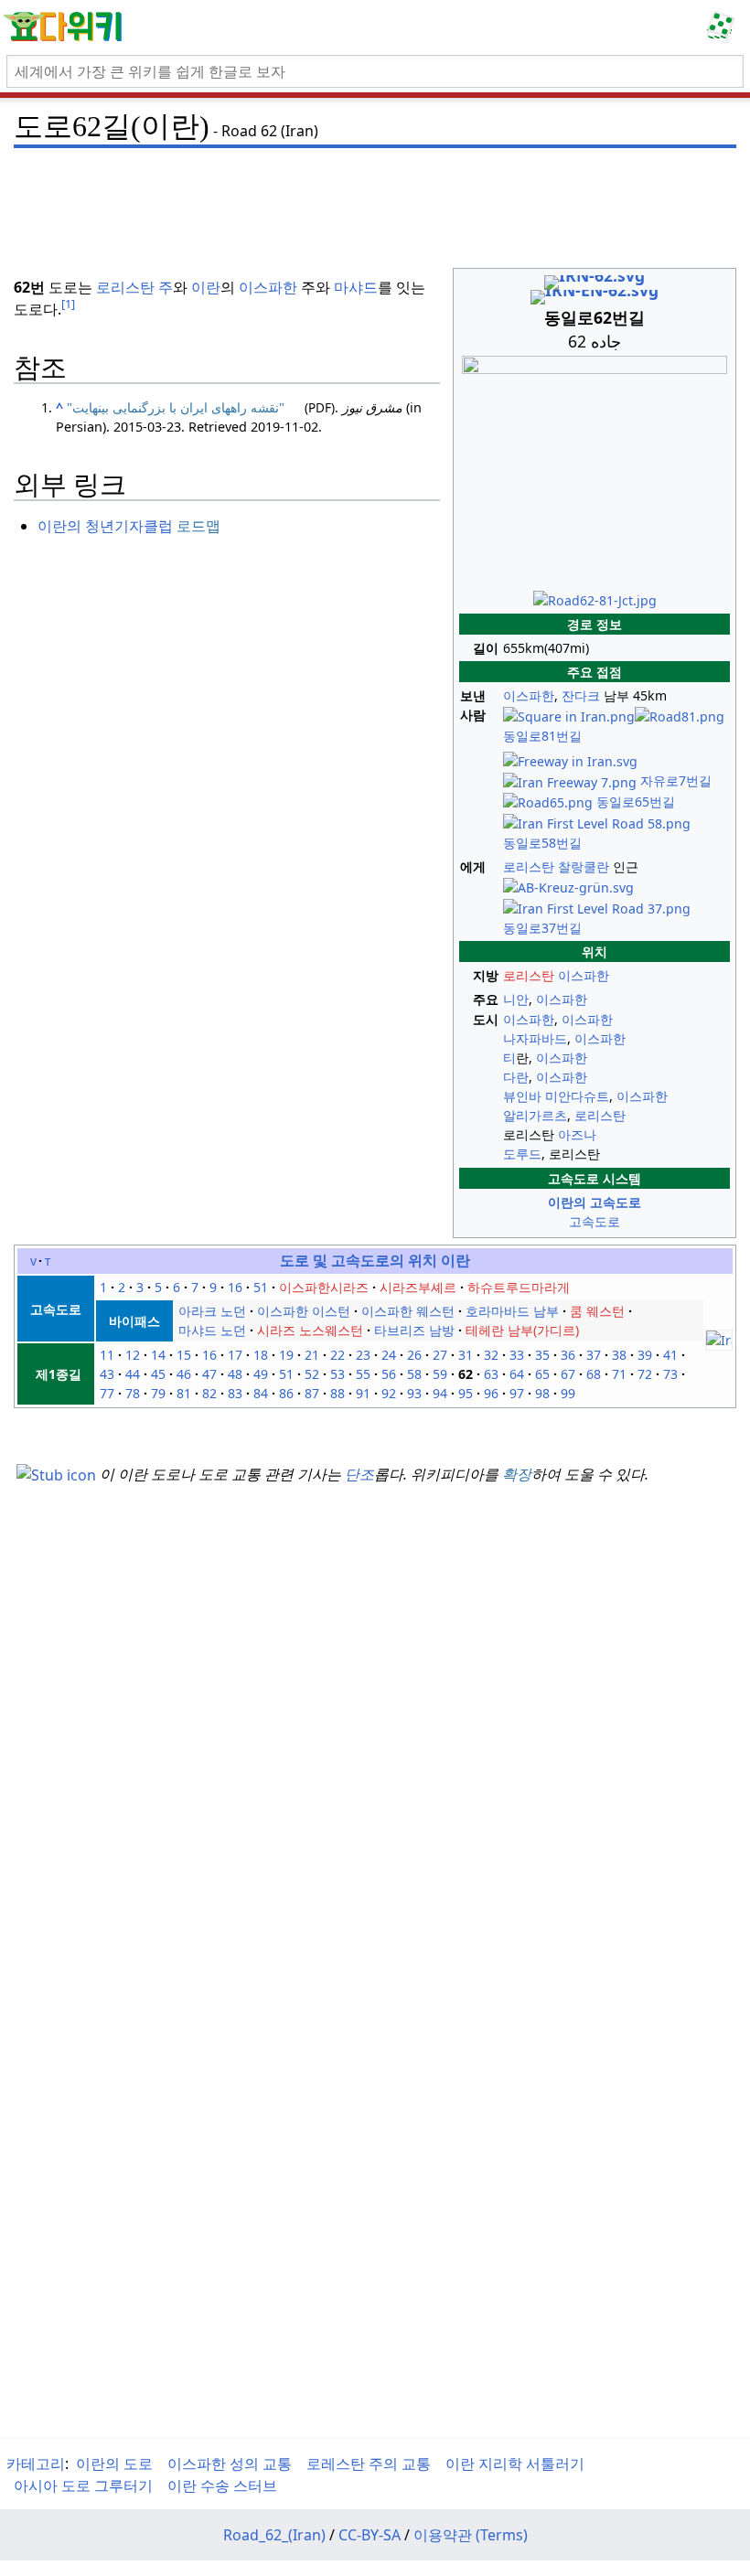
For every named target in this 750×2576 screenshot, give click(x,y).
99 (568, 1393)
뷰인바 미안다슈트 (556, 1096)
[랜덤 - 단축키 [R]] (724, 27)
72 (645, 1374)
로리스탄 (529, 866)
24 (389, 1355)
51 (261, 1287)
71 (619, 1374)
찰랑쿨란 (584, 866)
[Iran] (719, 1339)
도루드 (522, 1154)
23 (363, 1355)
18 (261, 1355)
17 (235, 1355)
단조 (359, 1474)
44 (133, 1374)
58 (414, 1374)
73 (670, 1374)
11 (107, 1355)
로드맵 (198, 526)
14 (158, 1355)
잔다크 (581, 695)
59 (440, 1374)
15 (184, 1355)
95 (466, 1393)
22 (337, 1355)
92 (389, 1393)
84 (261, 1393)
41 (670, 1355)
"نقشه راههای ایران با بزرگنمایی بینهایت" (176, 407)
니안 (516, 999)
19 (286, 1355)
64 (517, 1374)
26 (414, 1355)
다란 (516, 1077)
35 (542, 1355)
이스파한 (529, 695)
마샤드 (356, 287)
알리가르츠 (535, 1115)
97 (517, 1393)
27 (440, 1355)
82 (209, 1393)
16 (235, 1287)
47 (209, 1374)
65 (542, 1374)
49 (261, 1374)
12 (133, 1355)
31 (466, 1355)
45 (158, 1374)
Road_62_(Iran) (274, 2535)
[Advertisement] (375, 197)
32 (491, 1355)
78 (133, 1393)
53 (337, 1374)
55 (363, 1374)
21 (312, 1355)
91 (363, 1393)
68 (594, 1374)
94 (440, 1393)
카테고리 (36, 2464)
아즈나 (577, 1134)
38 (619, 1355)
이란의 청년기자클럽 (105, 526)
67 (568, 1374)
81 (184, 1393)
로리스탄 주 (134, 287)
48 (235, 1374)
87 (312, 1393)
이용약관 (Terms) (471, 2535)
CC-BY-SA (370, 2535)
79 (158, 1393)
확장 (517, 1474)
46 (184, 1374)
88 (337, 1393)
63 (491, 1374)
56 (389, 1374)
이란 (206, 287)
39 (645, 1355)
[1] (68, 304)
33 (517, 1355)
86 (286, 1393)
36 (568, 1355)
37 (594, 1355)
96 (491, 1393)
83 (235, 1393)
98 (542, 1393)
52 (312, 1374)
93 (414, 1393)
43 (107, 1374)
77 (107, 1393)
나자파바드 (535, 1038)
